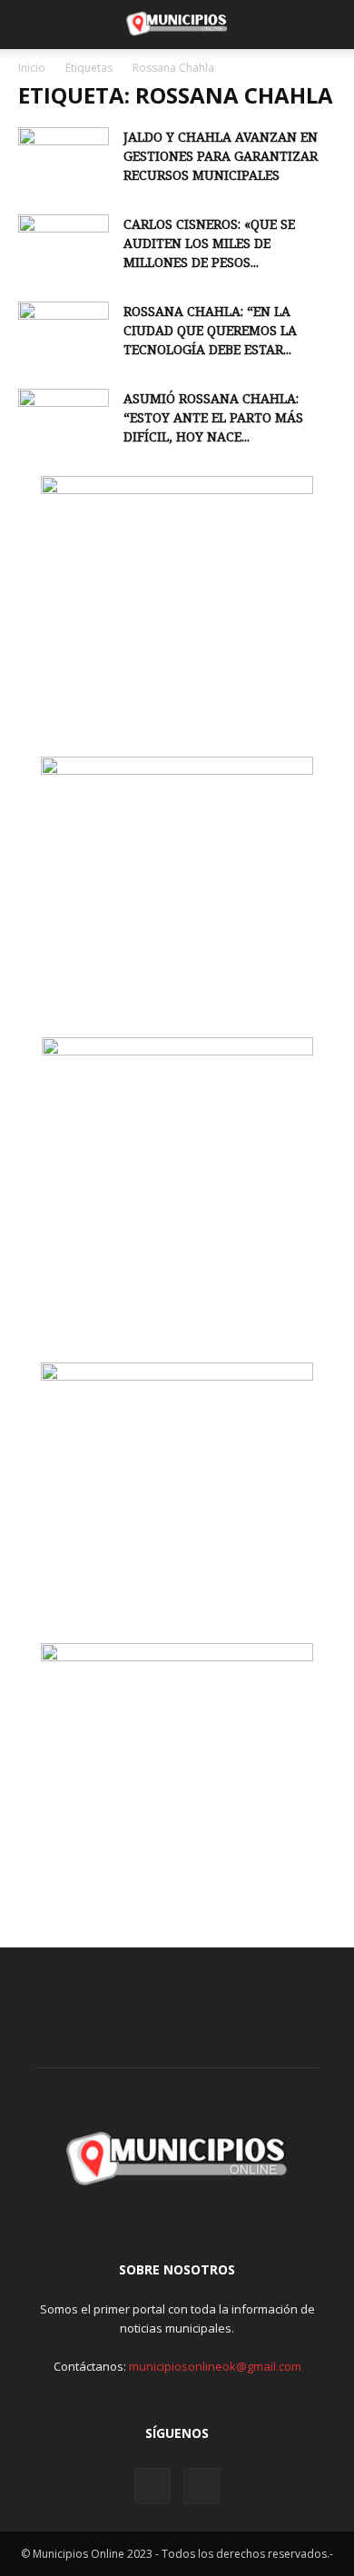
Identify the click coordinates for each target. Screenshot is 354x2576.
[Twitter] (202, 2486)
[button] (31, 25)
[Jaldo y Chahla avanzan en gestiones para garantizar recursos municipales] (64, 159)
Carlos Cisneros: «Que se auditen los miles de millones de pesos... (209, 243)
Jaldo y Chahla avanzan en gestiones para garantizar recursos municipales (221, 156)
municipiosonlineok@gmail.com (215, 2366)
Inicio (32, 68)
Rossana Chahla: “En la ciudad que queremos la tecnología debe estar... (210, 330)
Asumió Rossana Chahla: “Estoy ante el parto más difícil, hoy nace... (213, 417)
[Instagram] (152, 2486)
